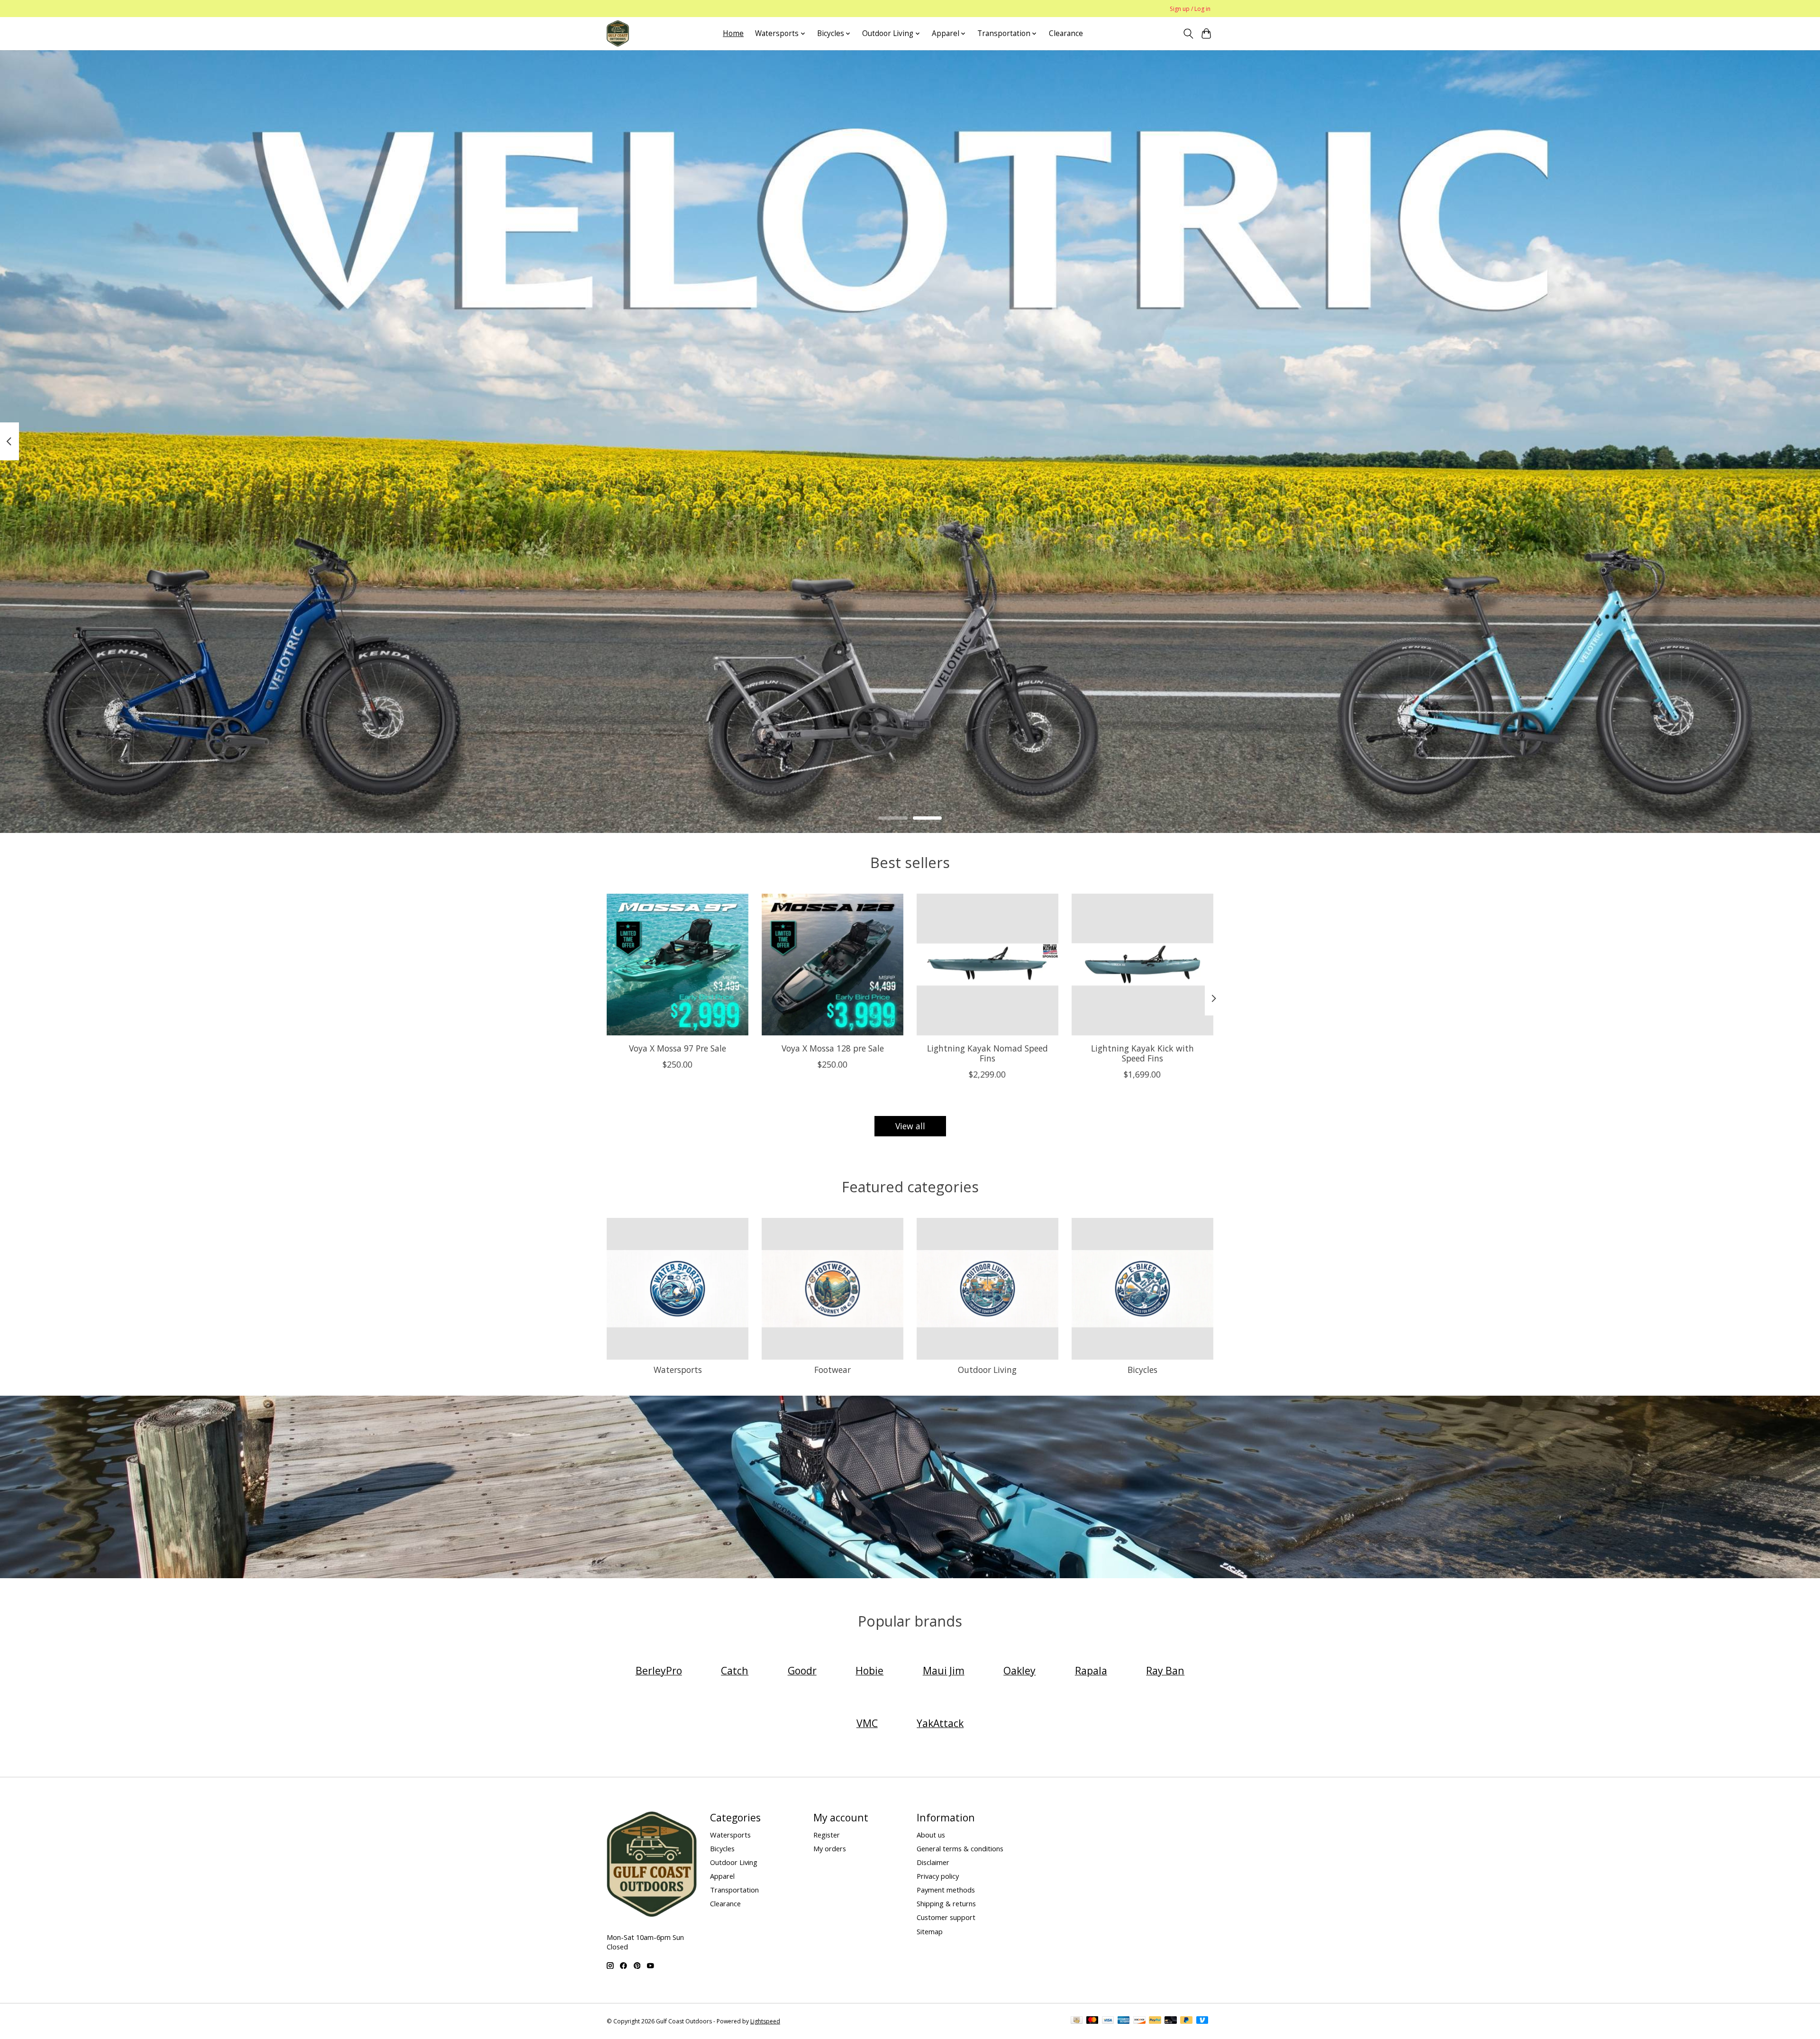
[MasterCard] (1092, 2021)
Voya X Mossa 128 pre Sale (833, 1048)
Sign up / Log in (1190, 9)
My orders (830, 1848)
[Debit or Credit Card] (1171, 2021)
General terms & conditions (960, 1848)
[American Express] (1124, 2021)
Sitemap (930, 1931)
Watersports (678, 1370)
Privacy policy (938, 1876)
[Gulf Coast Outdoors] (618, 33)
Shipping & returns (946, 1903)
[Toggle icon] (1188, 34)
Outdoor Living (987, 1370)
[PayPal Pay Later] (1186, 2021)
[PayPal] (1155, 2021)
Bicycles (1142, 1370)
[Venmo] (1202, 2021)
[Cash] (1077, 2021)
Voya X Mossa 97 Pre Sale (678, 1048)
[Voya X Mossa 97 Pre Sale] (678, 965)
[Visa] (1108, 2021)
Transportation (734, 1890)
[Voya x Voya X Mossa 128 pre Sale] (833, 965)
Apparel (722, 1876)
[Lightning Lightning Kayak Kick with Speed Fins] (1142, 965)
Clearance (1066, 33)
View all (910, 1126)
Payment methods (946, 1890)
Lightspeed (765, 2021)
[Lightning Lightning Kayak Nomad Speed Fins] (987, 965)
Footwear (833, 1370)
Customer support (946, 1917)
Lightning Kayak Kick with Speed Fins (1142, 1053)
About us (931, 1835)
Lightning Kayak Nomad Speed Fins (987, 1053)
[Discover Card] (1139, 2021)
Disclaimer (933, 1862)
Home (733, 33)
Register (827, 1835)
